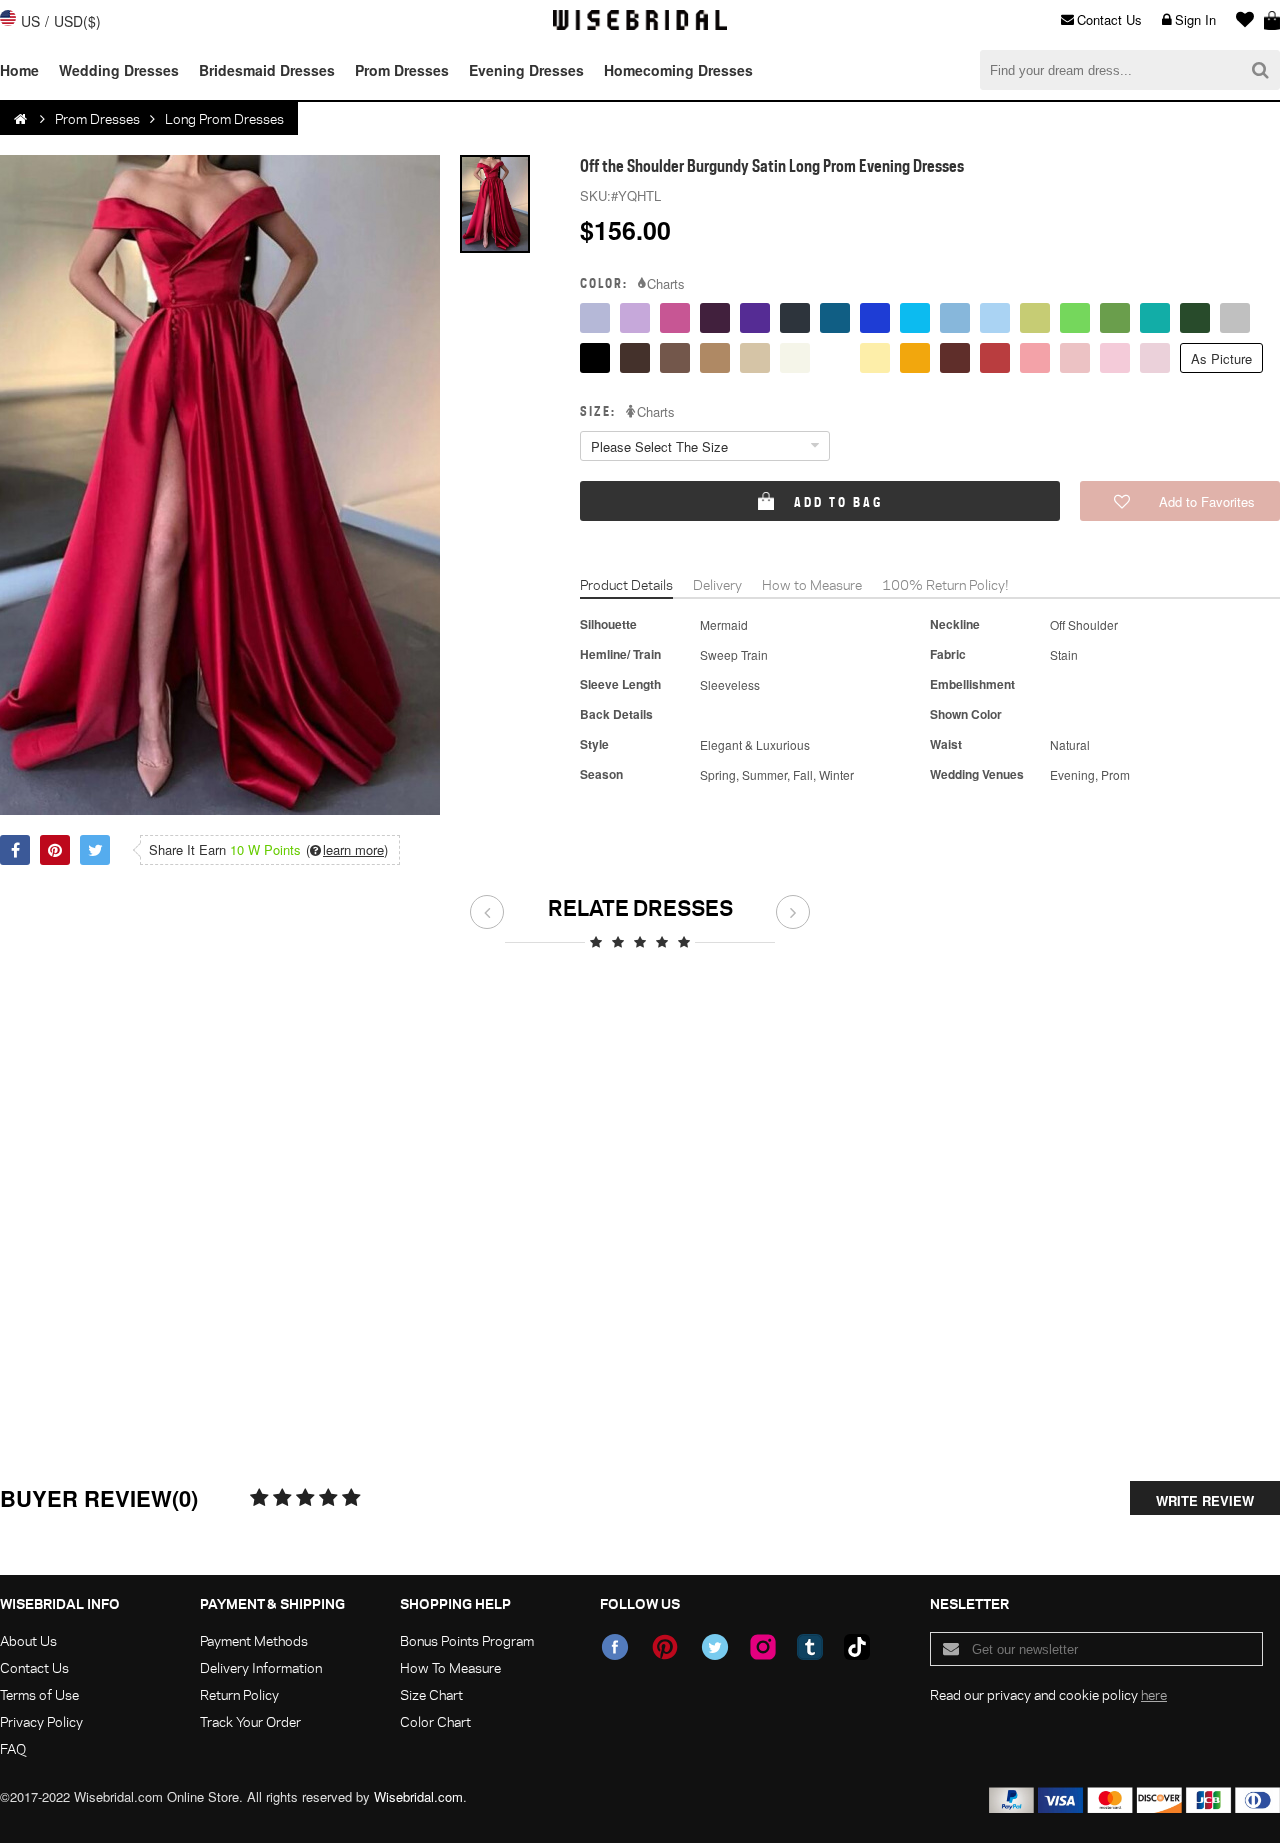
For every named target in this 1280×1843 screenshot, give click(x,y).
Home (19, 70)
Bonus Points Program (467, 1640)
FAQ (13, 1748)
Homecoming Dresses (678, 70)
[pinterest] (665, 1647)
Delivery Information (261, 1667)
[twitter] (715, 1647)
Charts (666, 284)
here (1154, 1694)
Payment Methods (254, 1640)
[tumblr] (810, 1647)
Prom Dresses (402, 70)
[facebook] (615, 1647)
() (347, 850)
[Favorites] (1240, 20)
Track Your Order (250, 1721)
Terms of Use (39, 1694)
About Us (28, 1640)
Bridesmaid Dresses (267, 70)
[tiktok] (857, 1647)
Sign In (1195, 19)
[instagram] (763, 1647)
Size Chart (431, 1694)
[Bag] (1272, 20)
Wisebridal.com (418, 1796)
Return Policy (239, 1694)
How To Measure (450, 1667)
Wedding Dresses (119, 70)
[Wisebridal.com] (22, 119)
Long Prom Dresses (224, 118)
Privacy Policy (41, 1721)
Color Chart (435, 1721)
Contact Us (1109, 19)
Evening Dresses (526, 70)
